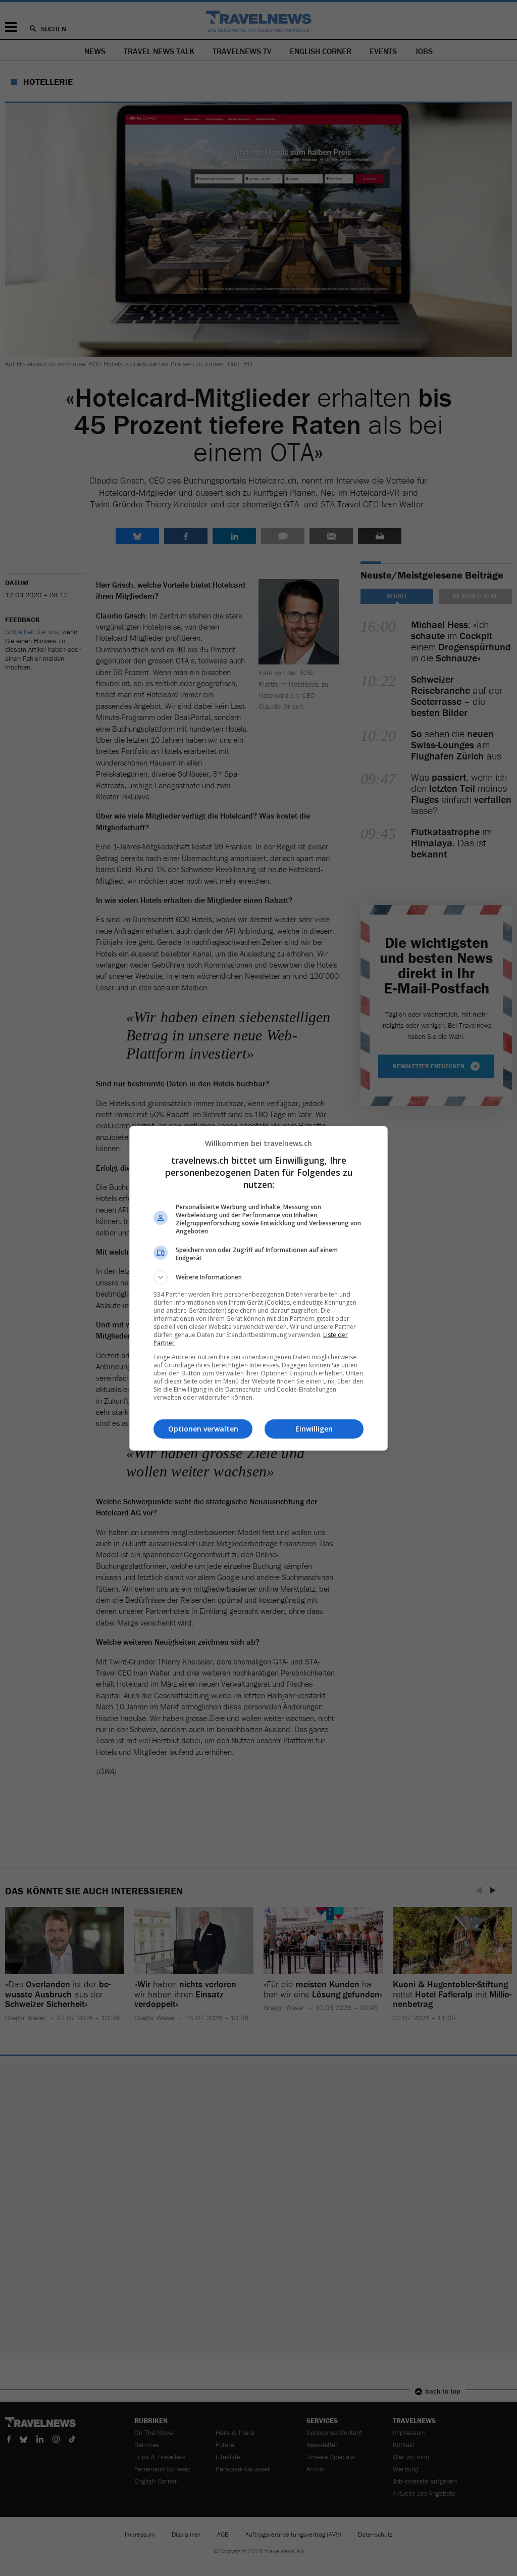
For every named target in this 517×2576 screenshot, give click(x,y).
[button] (258, 1277)
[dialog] (258, 1288)
